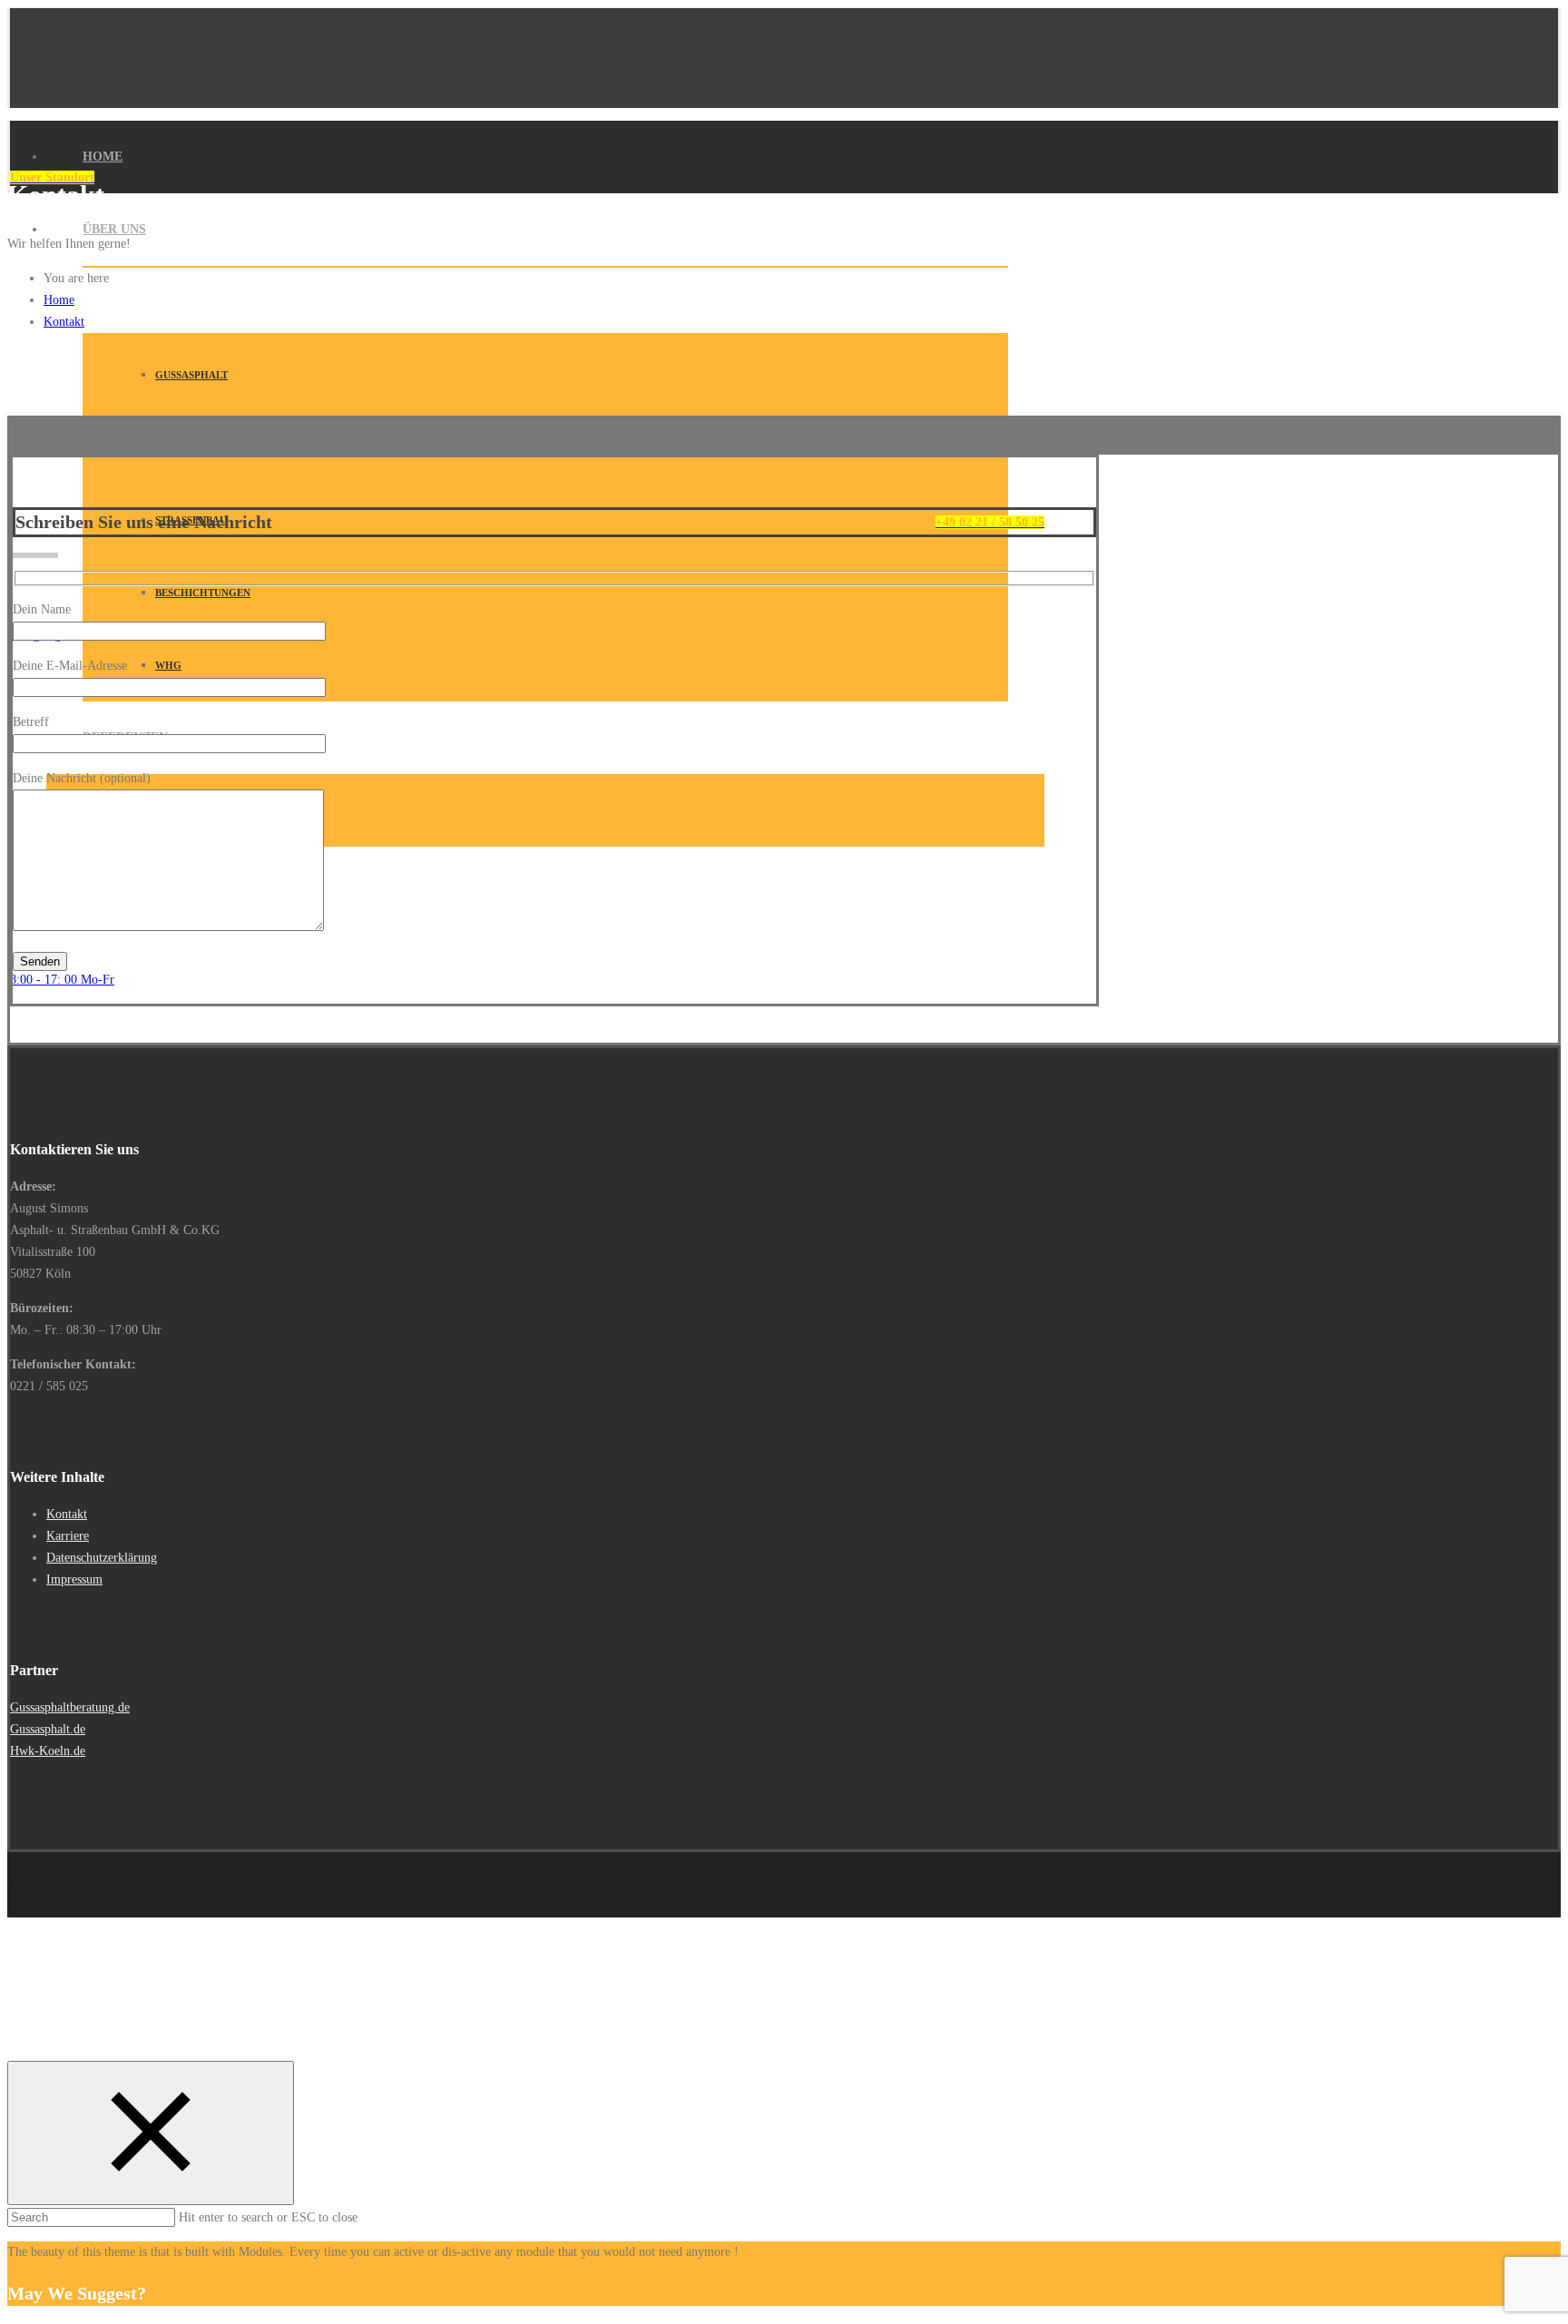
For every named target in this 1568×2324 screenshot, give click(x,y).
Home (103, 157)
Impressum (74, 1579)
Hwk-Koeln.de (48, 1751)
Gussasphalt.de (48, 1729)
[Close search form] (151, 2133)
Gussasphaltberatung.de (70, 1707)
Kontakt (64, 322)
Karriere (68, 1536)
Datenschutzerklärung (102, 1558)
